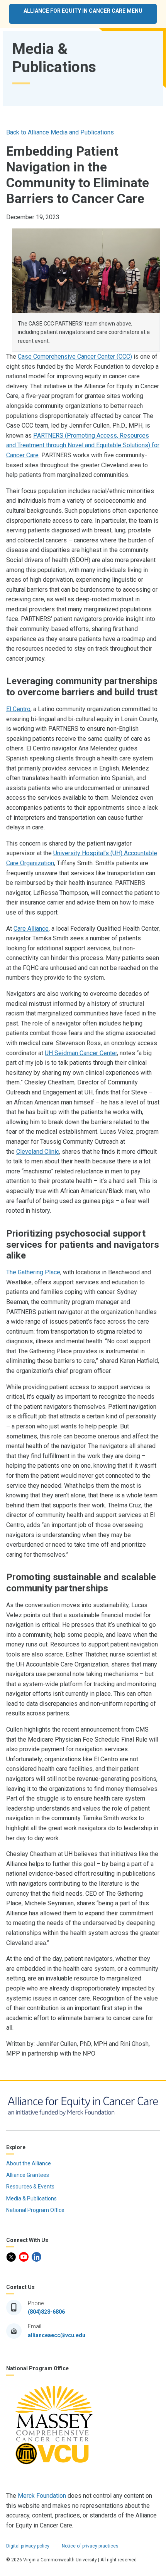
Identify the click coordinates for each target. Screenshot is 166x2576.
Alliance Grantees (28, 2175)
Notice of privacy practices (90, 2546)
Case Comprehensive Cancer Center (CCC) (75, 357)
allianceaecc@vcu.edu (57, 2335)
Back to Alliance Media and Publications (60, 132)
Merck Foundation (42, 2496)
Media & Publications (32, 2198)
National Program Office (36, 2210)
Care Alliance (31, 929)
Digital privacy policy (28, 2546)
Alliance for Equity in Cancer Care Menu (83, 11)
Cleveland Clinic (38, 1152)
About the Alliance (29, 2163)
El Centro (18, 709)
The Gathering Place (33, 1272)
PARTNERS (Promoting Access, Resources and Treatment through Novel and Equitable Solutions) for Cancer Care (83, 445)
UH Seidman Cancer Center (81, 1053)
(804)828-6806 (46, 2312)
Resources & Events (31, 2187)
